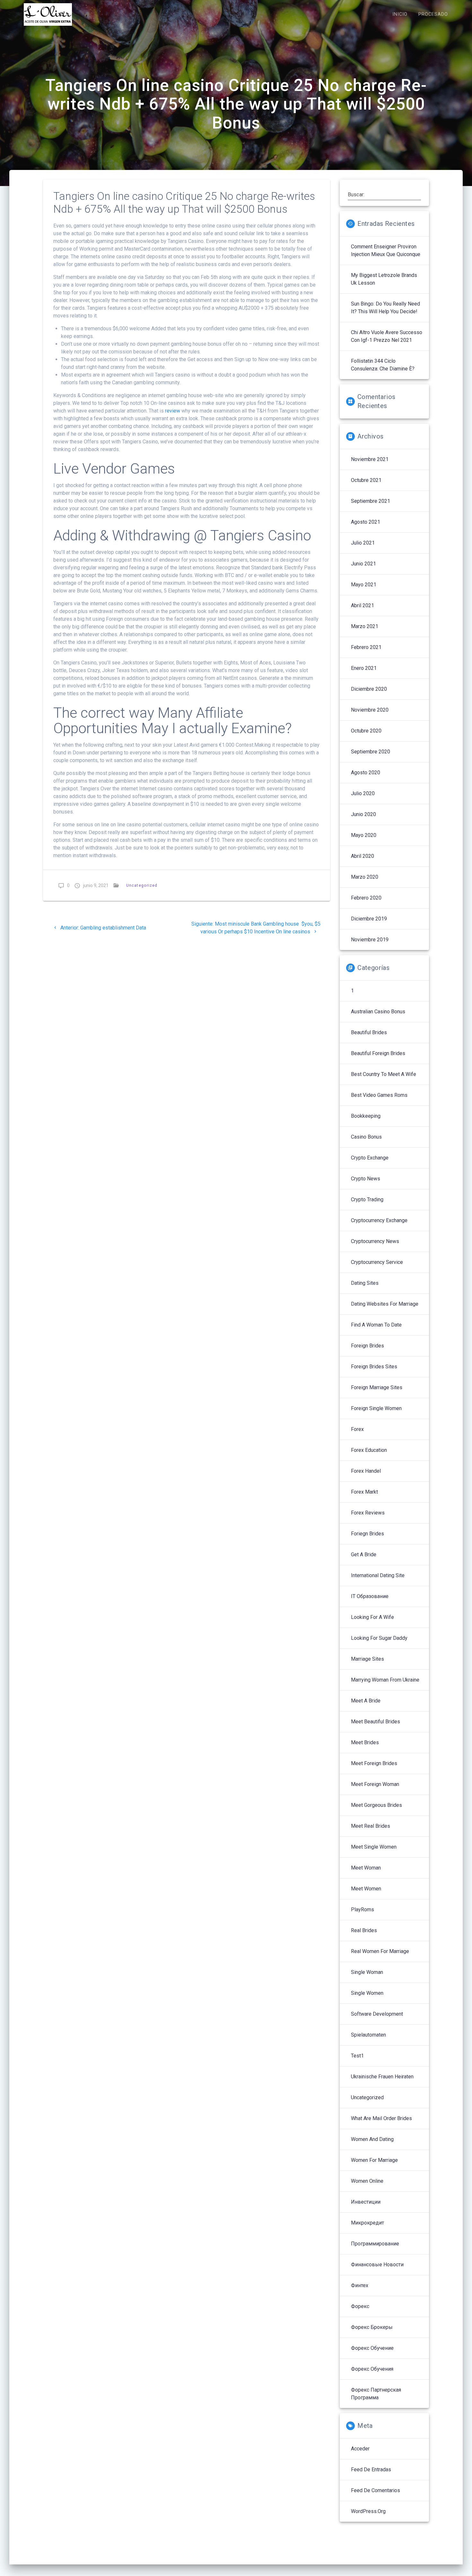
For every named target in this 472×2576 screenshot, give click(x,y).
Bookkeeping (366, 1116)
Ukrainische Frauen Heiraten (382, 2077)
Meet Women (366, 1889)
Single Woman (367, 1972)
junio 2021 (363, 564)
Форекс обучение (372, 2348)
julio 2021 (363, 543)
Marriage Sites (367, 1659)
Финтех (360, 2285)
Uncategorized (142, 885)
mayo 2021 (364, 585)
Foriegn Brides (367, 1534)
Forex (357, 1429)
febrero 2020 (366, 898)
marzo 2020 (365, 877)
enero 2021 (364, 668)
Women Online (367, 2181)
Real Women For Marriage (380, 1951)
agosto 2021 (366, 522)
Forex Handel (366, 1471)
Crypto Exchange (370, 1158)
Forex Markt (364, 1492)
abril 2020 (363, 856)
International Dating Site (378, 1575)
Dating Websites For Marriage (385, 1304)
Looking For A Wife (372, 1617)
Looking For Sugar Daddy (379, 1638)
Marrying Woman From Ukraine (385, 1680)
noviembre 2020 (370, 710)
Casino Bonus (366, 1137)
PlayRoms (363, 1910)
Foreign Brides (367, 1346)
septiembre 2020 (371, 752)
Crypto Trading (367, 1199)
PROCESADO (433, 14)
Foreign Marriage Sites (377, 1387)
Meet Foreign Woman (375, 1784)
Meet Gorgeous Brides (376, 1805)
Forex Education (369, 1450)
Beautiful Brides (369, 1032)
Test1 (357, 2056)
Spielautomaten (368, 2035)
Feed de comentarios (376, 2490)
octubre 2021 (366, 480)
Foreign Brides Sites (374, 1367)
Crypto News (366, 1179)
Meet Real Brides (371, 1826)
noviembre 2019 (370, 940)
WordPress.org (368, 2511)
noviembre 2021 (370, 459)
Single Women (367, 1993)
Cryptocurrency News (375, 1241)
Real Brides (364, 1930)
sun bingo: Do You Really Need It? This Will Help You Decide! (385, 308)
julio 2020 (363, 793)
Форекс (360, 2306)
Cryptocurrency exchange (379, 1220)
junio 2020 (363, 814)
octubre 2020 (366, 731)
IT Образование (370, 1596)
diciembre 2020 (369, 689)
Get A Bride (364, 1554)
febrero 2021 (366, 647)
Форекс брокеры (372, 2327)
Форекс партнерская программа (376, 2394)
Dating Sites (365, 1283)
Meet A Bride (366, 1701)
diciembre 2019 (369, 919)
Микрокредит (367, 2223)
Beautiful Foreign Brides (378, 1053)
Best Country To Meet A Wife (384, 1074)
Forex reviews (368, 1513)
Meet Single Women (374, 1847)
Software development (377, 2014)
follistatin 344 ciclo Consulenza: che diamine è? (383, 365)
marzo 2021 (365, 626)
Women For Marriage (374, 2160)
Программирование (375, 2244)
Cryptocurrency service (377, 1262)
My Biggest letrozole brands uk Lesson (384, 279)
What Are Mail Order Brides (381, 2118)
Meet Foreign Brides (374, 1763)
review (173, 411)
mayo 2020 (364, 835)
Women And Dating (372, 2139)
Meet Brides (365, 1742)
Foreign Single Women (376, 1408)
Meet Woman (366, 1868)
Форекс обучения (372, 2369)
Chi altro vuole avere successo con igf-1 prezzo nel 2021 (387, 336)
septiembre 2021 (371, 501)
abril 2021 (363, 605)
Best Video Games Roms (379, 1095)
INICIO (400, 14)
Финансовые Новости (377, 2265)
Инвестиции (366, 2202)
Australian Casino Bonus (378, 1012)
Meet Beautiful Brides (376, 1722)
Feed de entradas (371, 2469)
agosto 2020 (366, 773)
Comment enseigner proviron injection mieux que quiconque (386, 250)
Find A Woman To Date (376, 1325)
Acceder (360, 2449)
